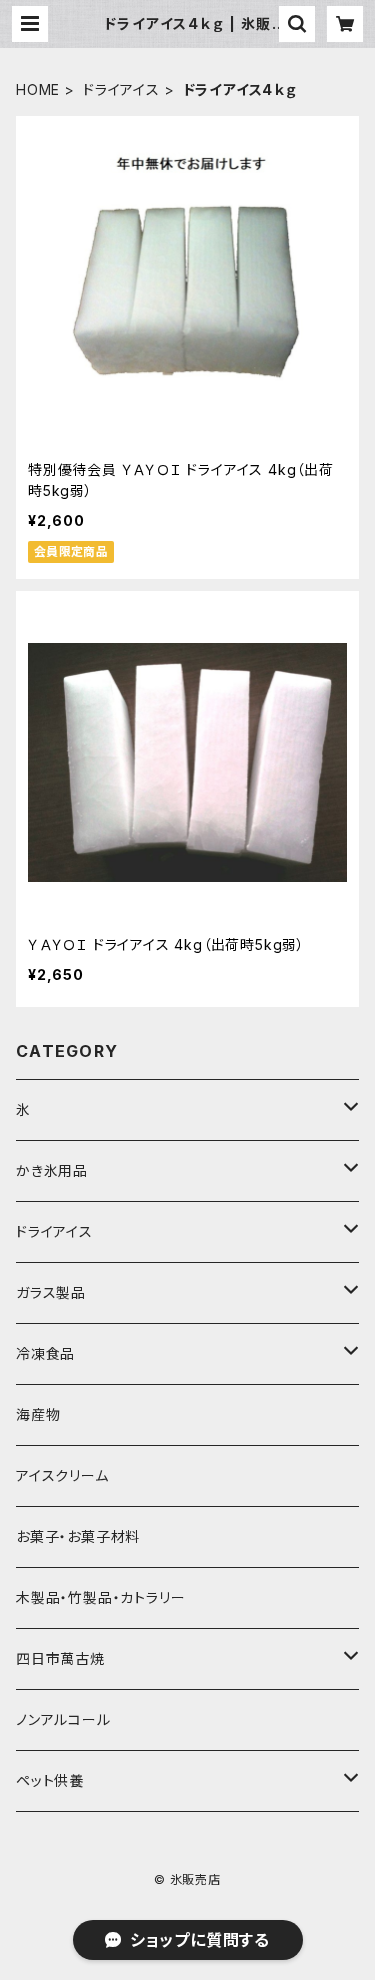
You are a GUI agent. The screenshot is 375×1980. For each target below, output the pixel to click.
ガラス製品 (51, 1292)
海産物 (38, 1414)
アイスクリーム (62, 1475)
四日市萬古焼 (60, 1658)
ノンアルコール (63, 1719)
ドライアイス (121, 89)
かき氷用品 (52, 1170)
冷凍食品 (45, 1353)
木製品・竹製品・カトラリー (100, 1597)
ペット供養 (50, 1780)
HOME (38, 89)
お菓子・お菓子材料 (78, 1536)
